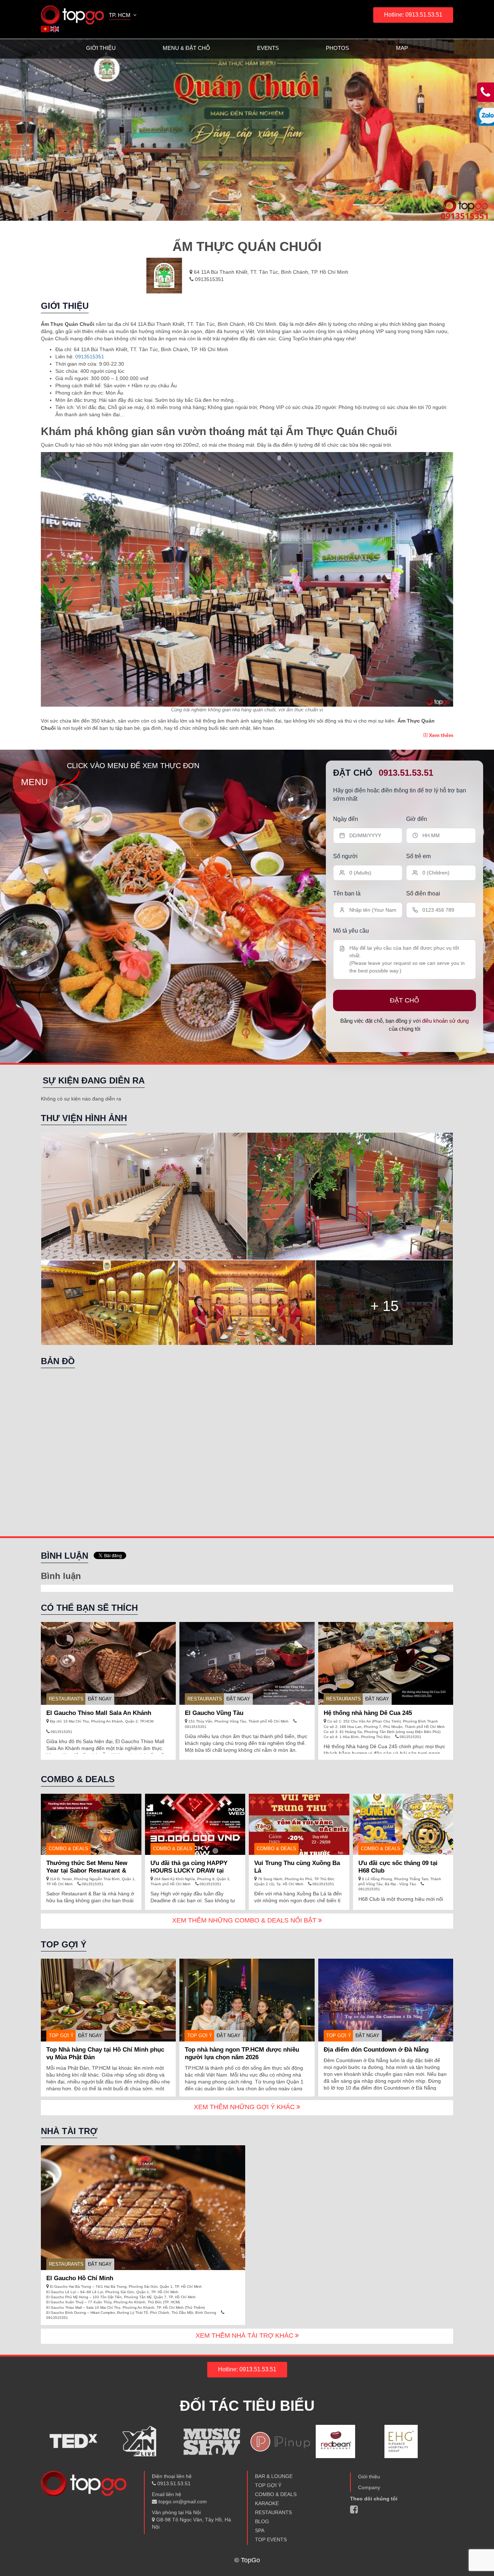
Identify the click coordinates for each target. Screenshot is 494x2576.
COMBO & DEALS (276, 2494)
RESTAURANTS (66, 1699)
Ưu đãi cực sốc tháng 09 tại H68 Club (398, 1867)
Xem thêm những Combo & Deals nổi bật (245, 1920)
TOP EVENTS (271, 2539)
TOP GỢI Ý (61, 2036)
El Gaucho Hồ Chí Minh (80, 2278)
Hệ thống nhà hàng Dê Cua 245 (368, 1713)
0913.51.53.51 (406, 773)
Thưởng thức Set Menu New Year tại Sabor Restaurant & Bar (87, 1871)
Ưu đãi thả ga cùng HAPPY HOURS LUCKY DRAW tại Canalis (189, 1871)
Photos (337, 48)
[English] (55, 29)
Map (402, 48)
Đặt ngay (100, 1699)
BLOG (262, 2521)
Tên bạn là (347, 893)
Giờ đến (417, 819)
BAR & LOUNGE (274, 2476)
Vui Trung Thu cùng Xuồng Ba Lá (297, 1867)
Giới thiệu (101, 48)
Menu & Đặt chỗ (186, 48)
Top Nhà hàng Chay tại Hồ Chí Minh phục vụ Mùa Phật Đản (105, 2053)
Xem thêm (440, 735)
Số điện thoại (423, 893)
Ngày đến (346, 819)
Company (369, 2487)
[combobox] (123, 16)
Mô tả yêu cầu (351, 931)
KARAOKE (267, 2503)
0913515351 (209, 279)
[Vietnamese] (46, 29)
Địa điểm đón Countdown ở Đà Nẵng (376, 2050)
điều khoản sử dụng (445, 1021)
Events (268, 48)
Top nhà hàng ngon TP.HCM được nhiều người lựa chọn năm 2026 (242, 2053)
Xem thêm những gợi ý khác (245, 2107)
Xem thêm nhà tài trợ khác (245, 2336)
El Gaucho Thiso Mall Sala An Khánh (99, 1713)
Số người (345, 856)
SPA (260, 2530)
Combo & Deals (69, 1849)
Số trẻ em (418, 856)
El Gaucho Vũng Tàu (214, 1713)
